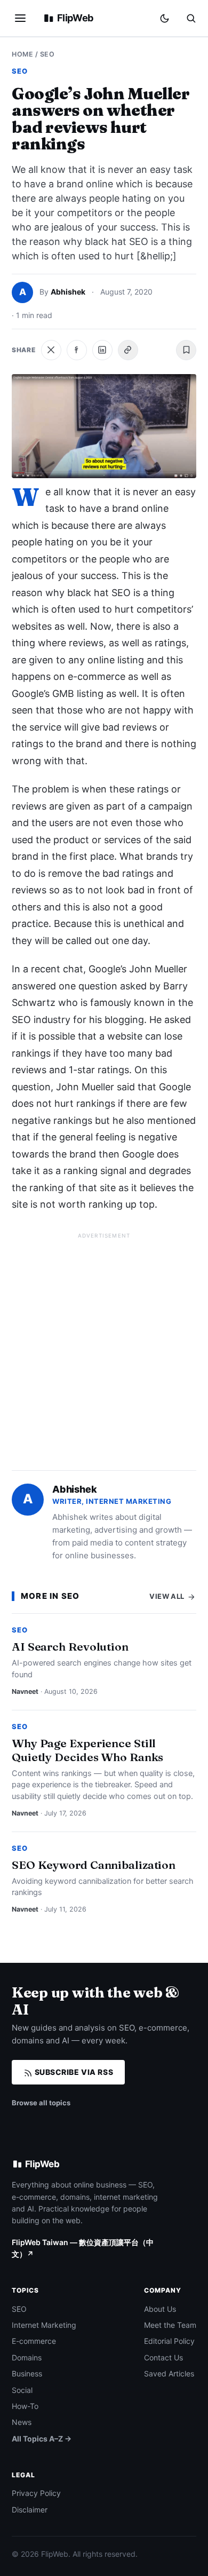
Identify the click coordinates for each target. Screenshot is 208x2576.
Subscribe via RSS (73, 2072)
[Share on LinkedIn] (102, 350)
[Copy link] (128, 350)
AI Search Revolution (70, 1646)
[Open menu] (20, 18)
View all (168, 1596)
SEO (47, 54)
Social (22, 2390)
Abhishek (68, 292)
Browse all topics (41, 2103)
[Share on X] (51, 350)
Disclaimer (30, 2510)
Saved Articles (169, 2373)
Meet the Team (170, 2325)
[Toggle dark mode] (165, 18)
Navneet (25, 1691)
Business (27, 2373)
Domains (27, 2357)
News (22, 2422)
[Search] (191, 18)
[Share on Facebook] (77, 350)
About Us (160, 2309)
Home (22, 54)
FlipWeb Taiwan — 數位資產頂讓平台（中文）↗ (83, 2248)
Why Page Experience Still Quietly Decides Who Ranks (87, 1750)
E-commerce (34, 2341)
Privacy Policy (36, 2493)
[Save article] (186, 350)
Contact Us (163, 2357)
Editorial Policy (169, 2341)
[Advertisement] (104, 1347)
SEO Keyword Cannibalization (94, 1865)
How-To (25, 2406)
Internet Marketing (44, 2325)
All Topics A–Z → (42, 2439)
